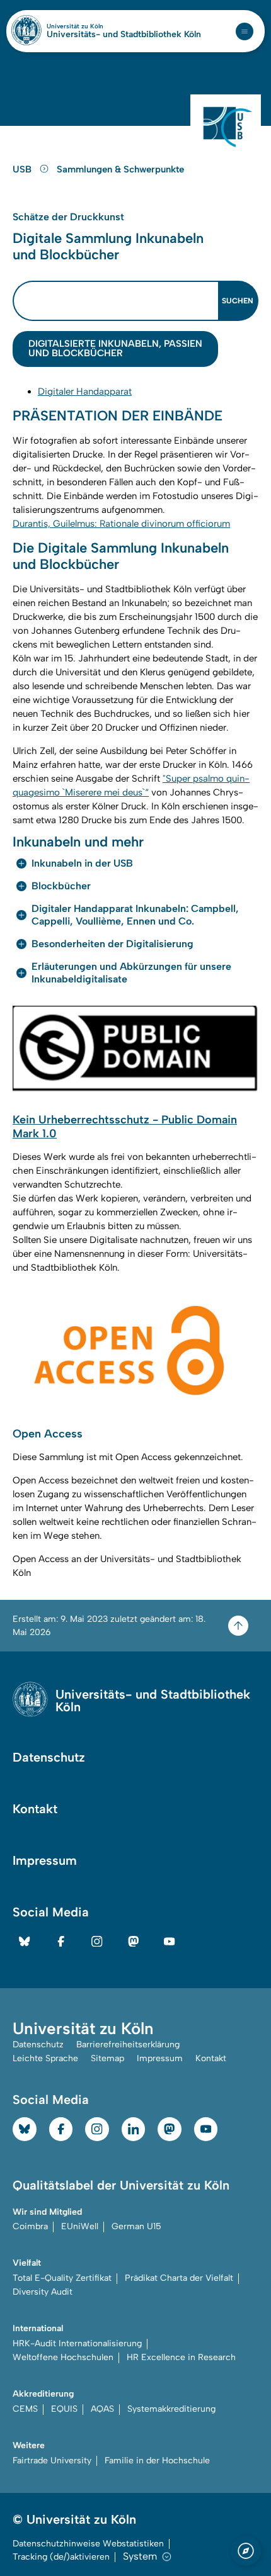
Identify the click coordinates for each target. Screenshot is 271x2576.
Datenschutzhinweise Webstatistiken (88, 2544)
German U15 (136, 2226)
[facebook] (61, 1942)
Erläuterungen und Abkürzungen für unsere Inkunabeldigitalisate (131, 973)
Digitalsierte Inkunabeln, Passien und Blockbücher (115, 348)
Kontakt (35, 1809)
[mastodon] (134, 1942)
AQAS (102, 2409)
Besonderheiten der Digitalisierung (112, 944)
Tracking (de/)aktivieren (61, 2557)
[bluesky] (25, 1942)
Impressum (45, 1860)
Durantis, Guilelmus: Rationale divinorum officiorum (121, 524)
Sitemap (107, 2058)
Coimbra (30, 2226)
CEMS (25, 2409)
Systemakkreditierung (171, 2409)
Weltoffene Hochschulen (63, 2357)
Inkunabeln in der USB (82, 863)
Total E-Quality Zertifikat (62, 2278)
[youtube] (170, 1942)
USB (23, 169)
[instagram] (97, 1942)
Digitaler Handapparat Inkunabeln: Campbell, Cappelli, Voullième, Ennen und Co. (135, 915)
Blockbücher (61, 886)
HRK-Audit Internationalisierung (77, 2343)
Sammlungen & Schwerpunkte (120, 169)
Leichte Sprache (45, 2058)
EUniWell (80, 2226)
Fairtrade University (52, 2461)
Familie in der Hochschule (157, 2461)
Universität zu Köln (96, 26)
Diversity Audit (43, 2292)
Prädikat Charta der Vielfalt (179, 2278)
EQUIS (64, 2409)
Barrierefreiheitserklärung (128, 2044)
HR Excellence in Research (181, 2357)
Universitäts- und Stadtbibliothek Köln (124, 35)
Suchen (238, 301)
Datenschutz (49, 1757)
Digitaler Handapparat (85, 391)
